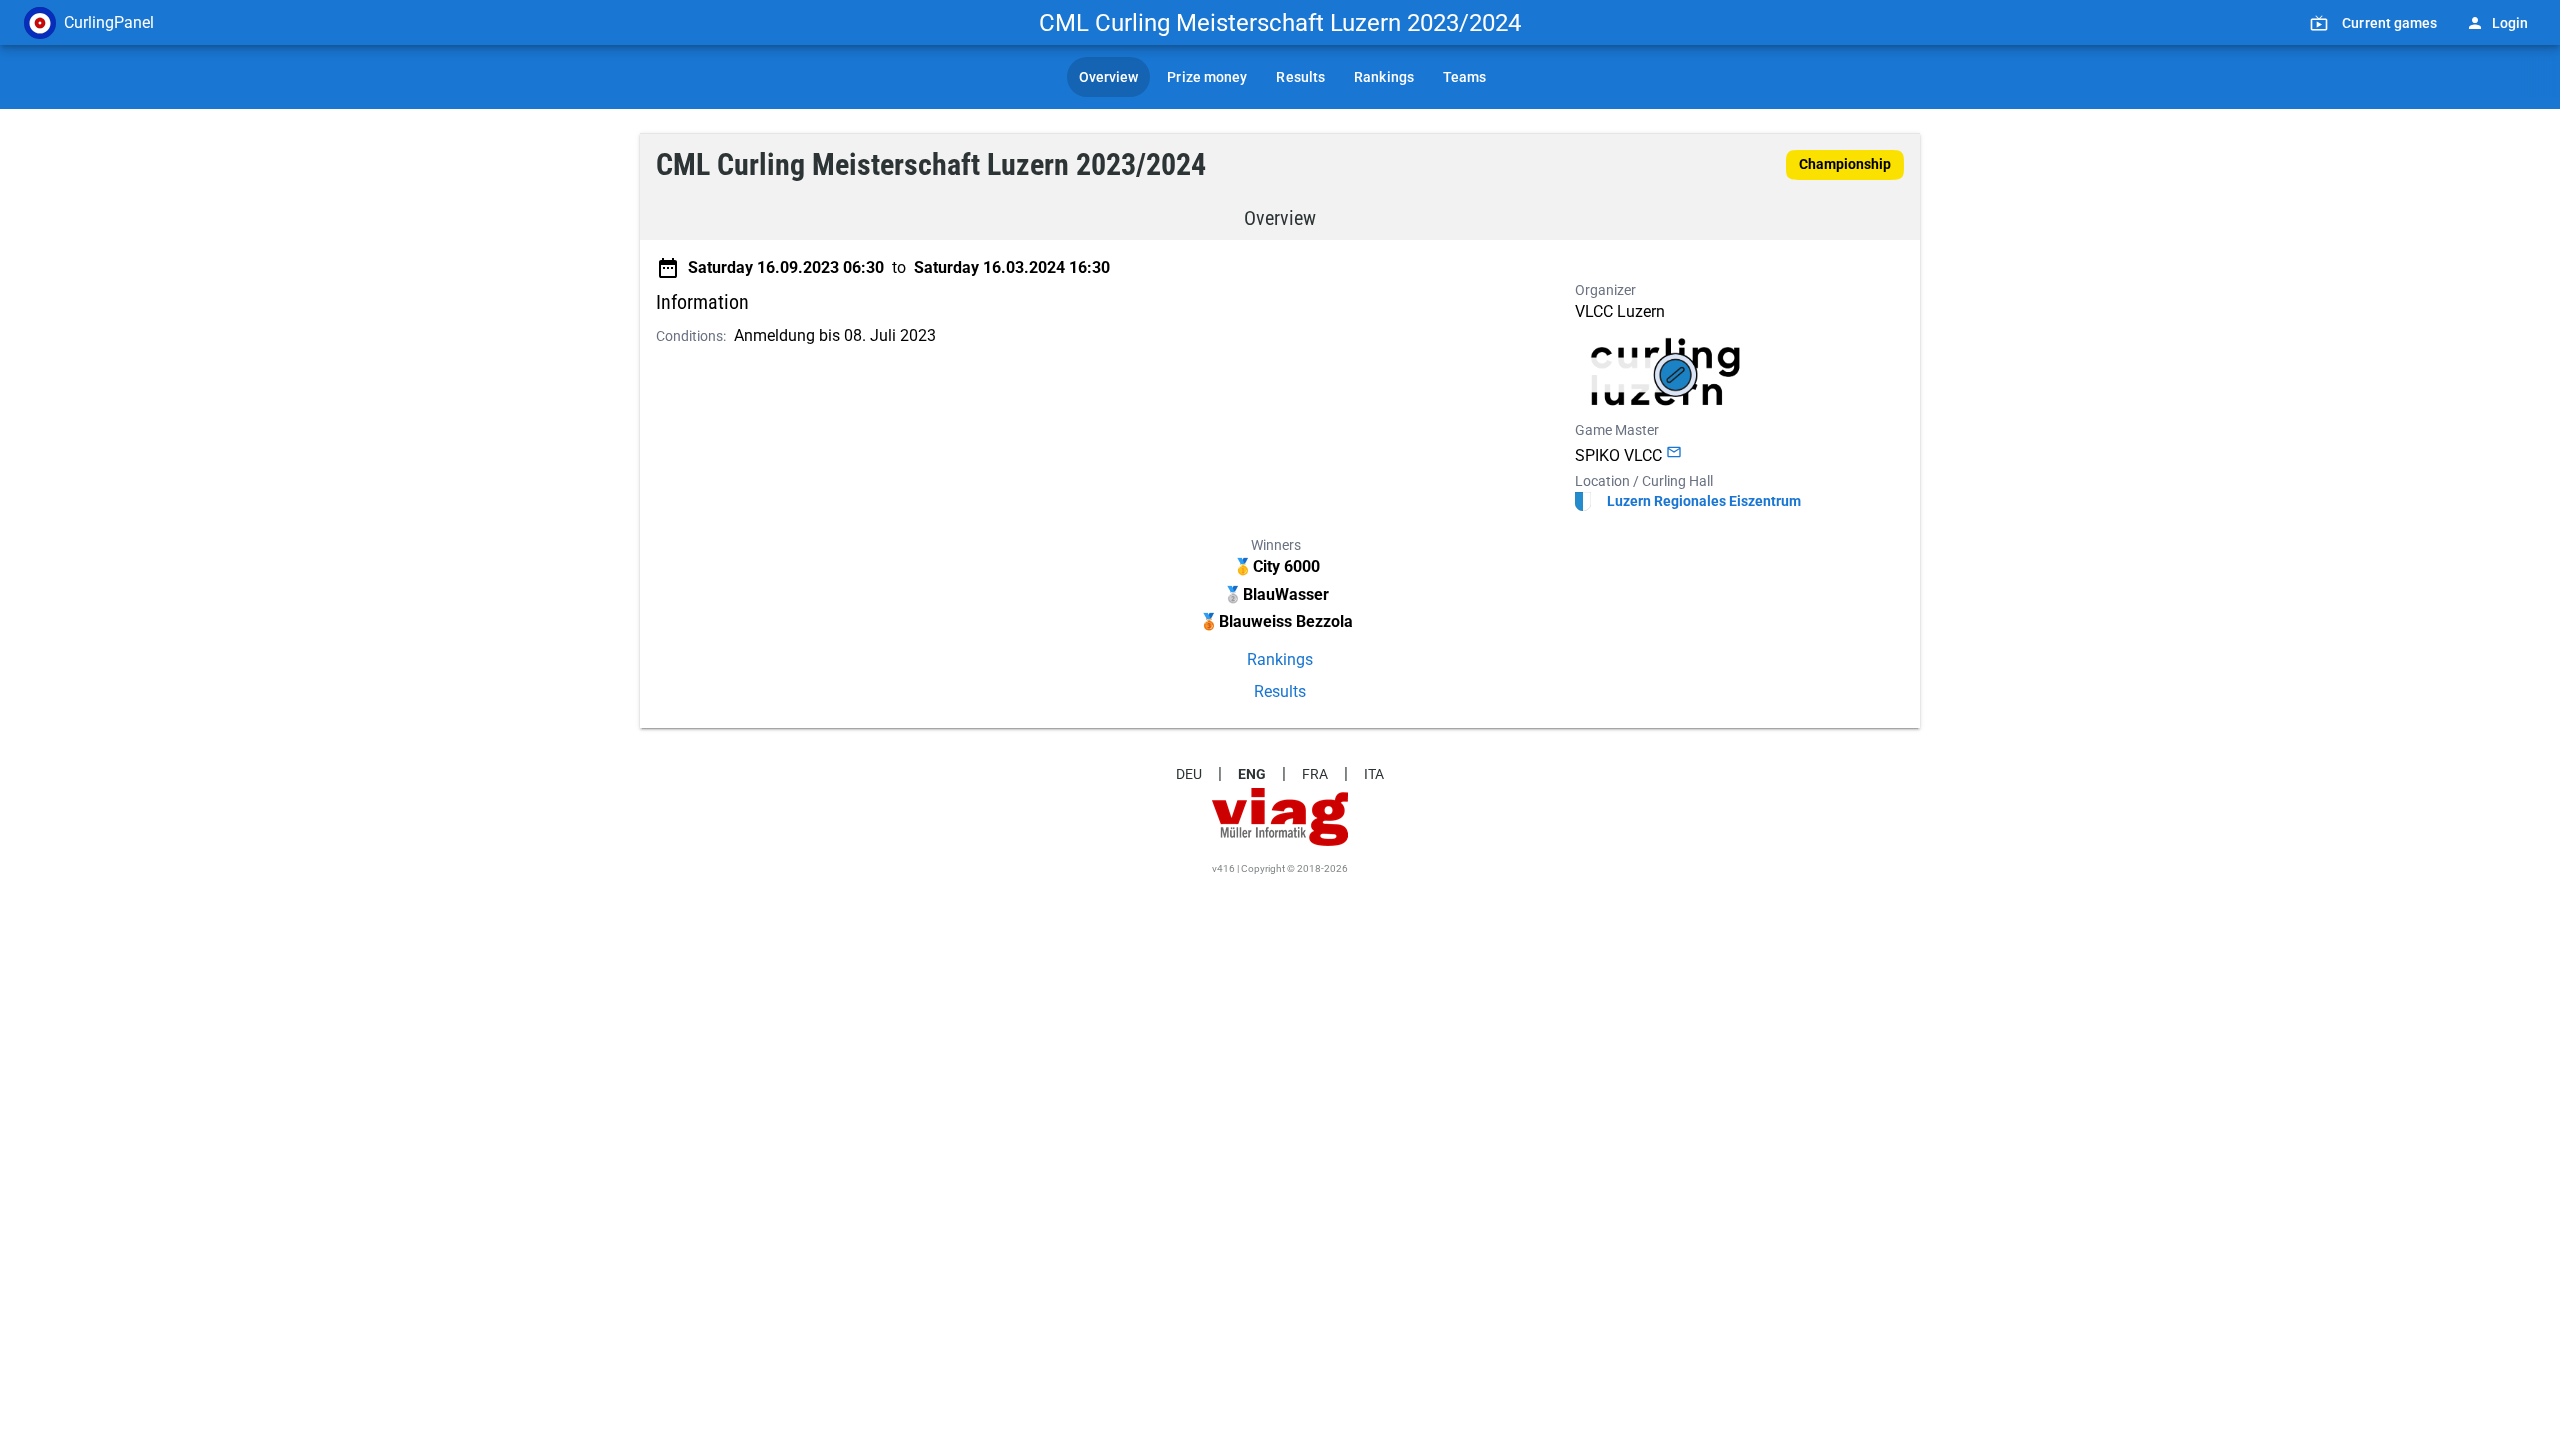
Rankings (1280, 659)
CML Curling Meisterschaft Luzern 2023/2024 (1280, 23)
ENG (1252, 774)
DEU (1189, 774)
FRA (1315, 774)
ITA (1374, 774)
